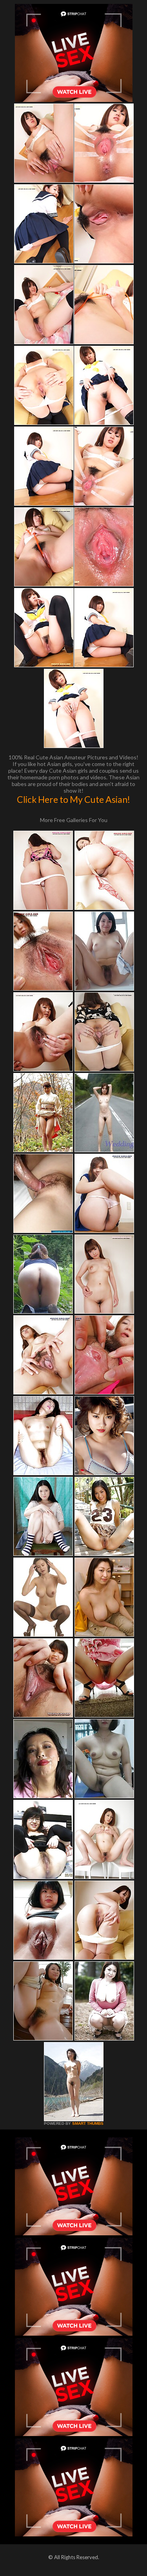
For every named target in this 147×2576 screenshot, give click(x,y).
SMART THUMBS (88, 2123)
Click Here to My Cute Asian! (73, 799)
